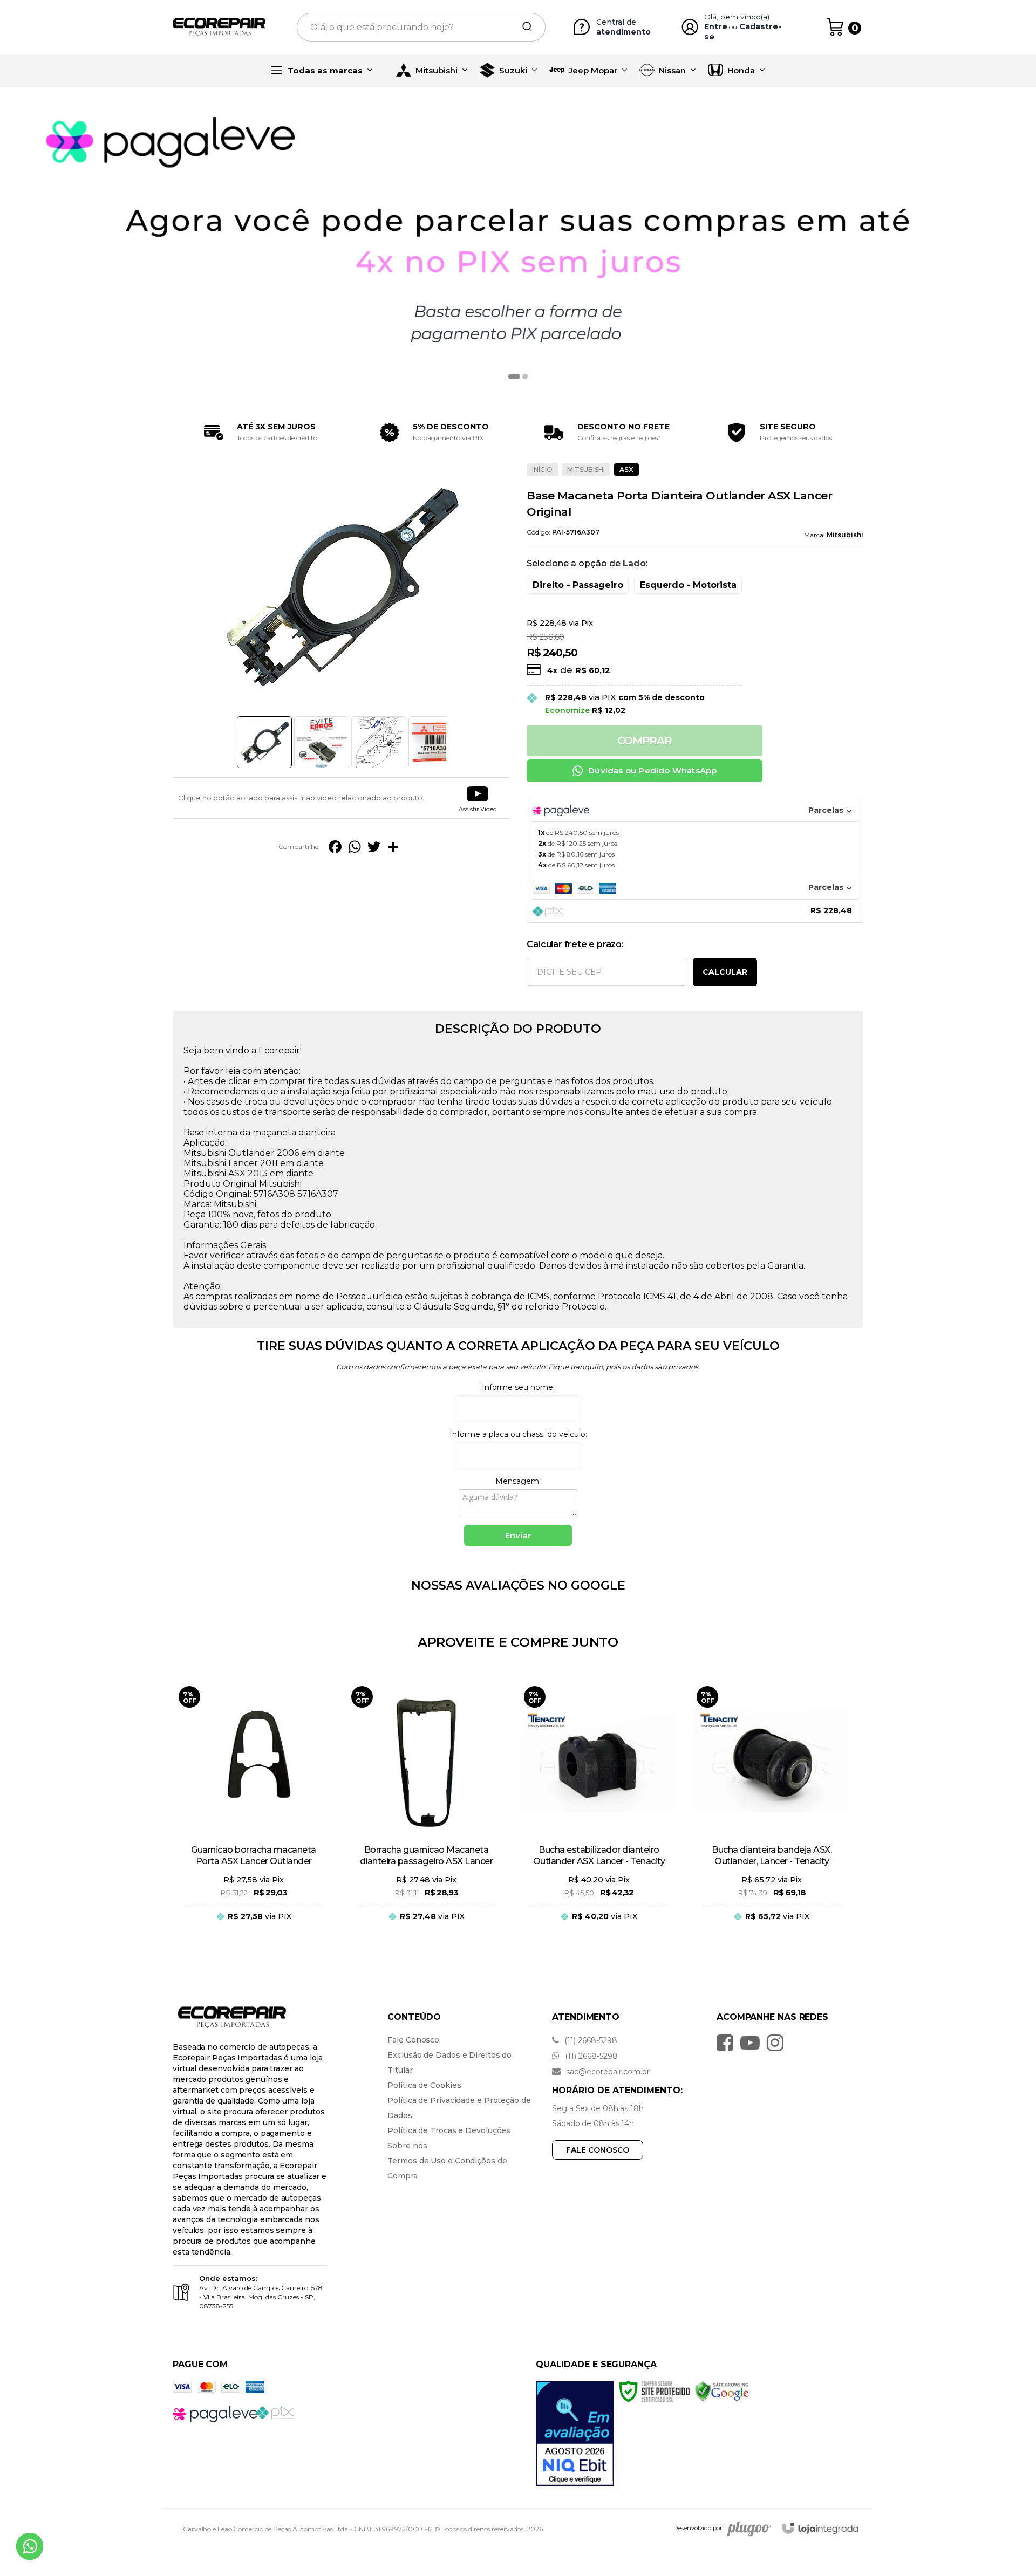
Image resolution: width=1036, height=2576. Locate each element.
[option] (518, 245)
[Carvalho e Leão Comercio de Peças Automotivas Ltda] (219, 27)
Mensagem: (518, 1481)
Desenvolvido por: (698, 2529)
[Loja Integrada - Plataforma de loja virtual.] (820, 2528)
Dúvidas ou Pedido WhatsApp (652, 770)
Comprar (645, 741)
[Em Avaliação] (575, 2433)
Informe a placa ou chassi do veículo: (518, 1434)
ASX (626, 470)
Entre (716, 26)
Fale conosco (598, 2150)
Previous (233, 742)
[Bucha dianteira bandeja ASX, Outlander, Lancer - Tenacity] (772, 1811)
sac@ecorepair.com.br (607, 2072)
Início (542, 470)
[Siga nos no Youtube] (753, 2043)
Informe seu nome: (518, 1387)
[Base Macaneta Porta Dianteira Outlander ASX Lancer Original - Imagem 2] (322, 742)
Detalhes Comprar (254, 1927)
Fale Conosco (413, 2040)
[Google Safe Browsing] (722, 2391)
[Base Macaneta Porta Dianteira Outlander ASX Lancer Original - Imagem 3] (379, 742)
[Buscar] (523, 27)
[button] (478, 798)
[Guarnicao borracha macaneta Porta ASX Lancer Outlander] (254, 1811)
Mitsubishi (586, 470)
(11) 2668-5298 (590, 2040)
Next (449, 742)
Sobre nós (407, 2146)
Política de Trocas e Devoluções (449, 2130)
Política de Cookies (424, 2085)
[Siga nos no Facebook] (728, 2043)
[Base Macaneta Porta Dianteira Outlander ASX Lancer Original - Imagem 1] (264, 742)
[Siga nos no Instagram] (778, 2043)
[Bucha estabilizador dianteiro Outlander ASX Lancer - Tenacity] (599, 1811)
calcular (725, 972)
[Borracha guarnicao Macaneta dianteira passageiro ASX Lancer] (426, 1811)
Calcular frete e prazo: (575, 944)
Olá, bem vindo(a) (737, 17)
